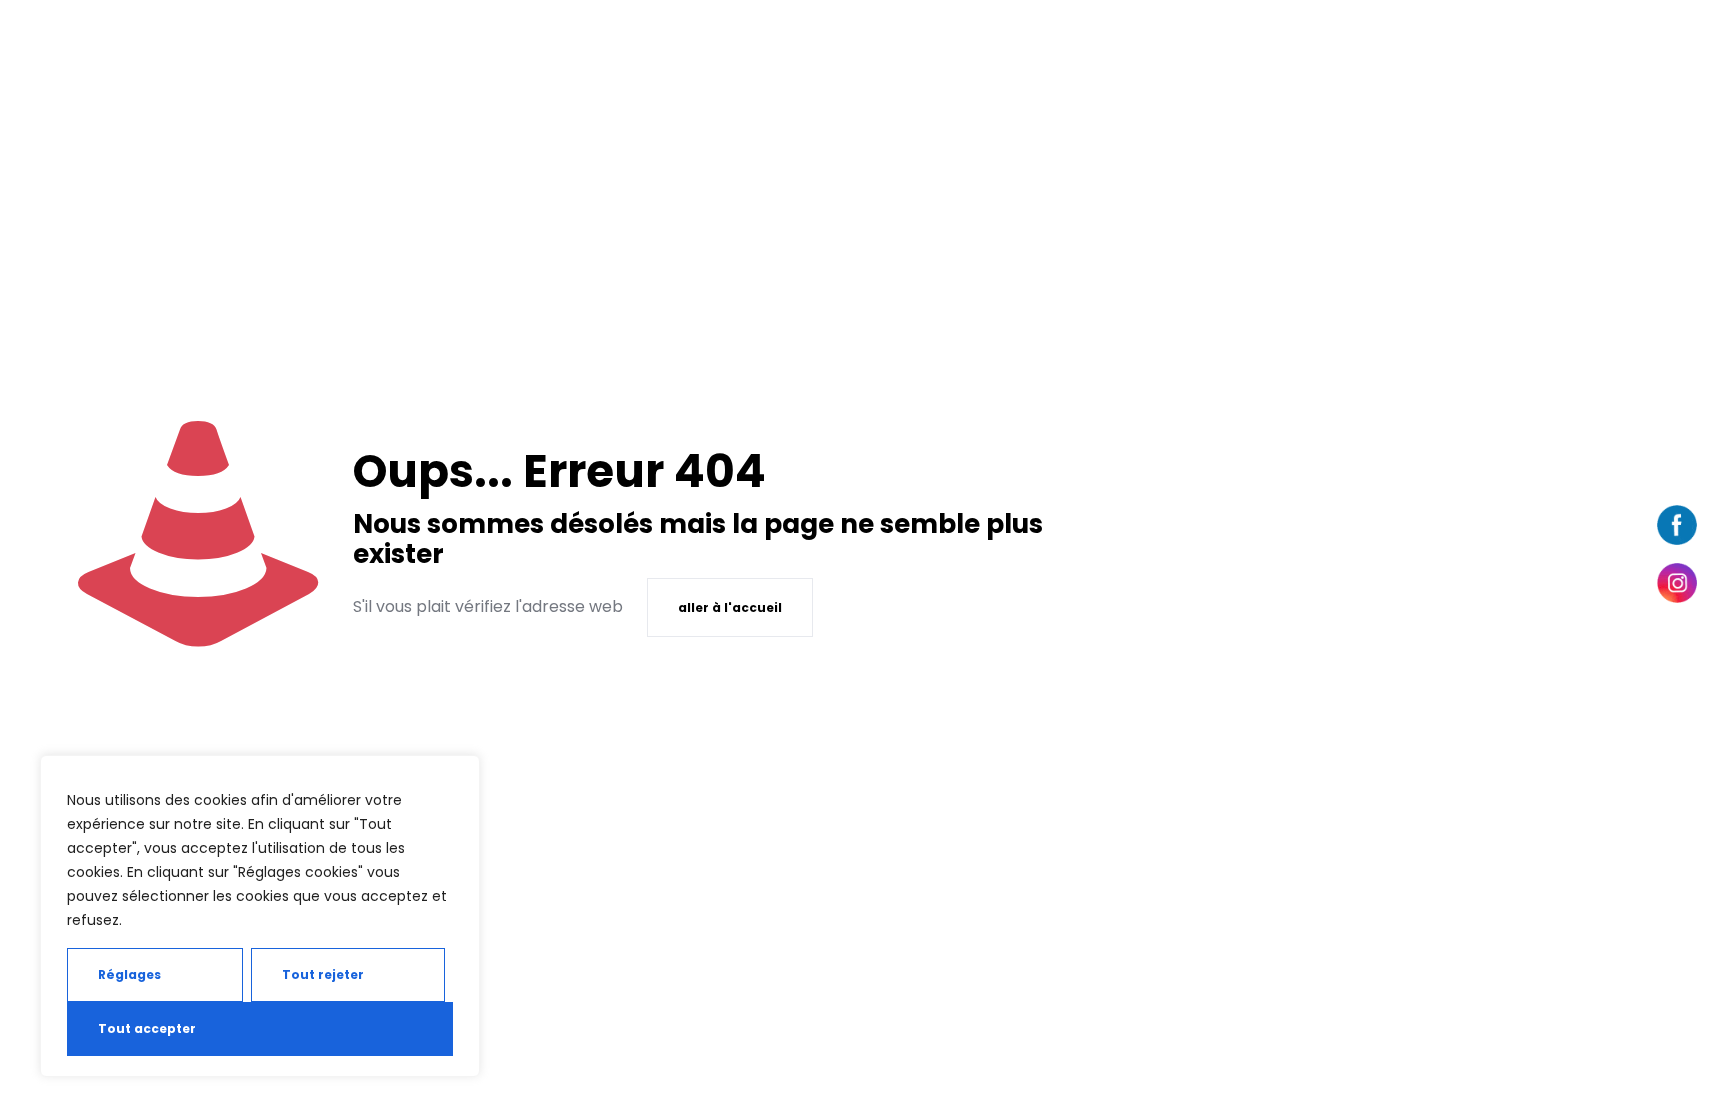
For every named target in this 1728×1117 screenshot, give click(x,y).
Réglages (129, 974)
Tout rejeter (323, 974)
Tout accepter (147, 1028)
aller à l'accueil (730, 607)
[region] (260, 916)
